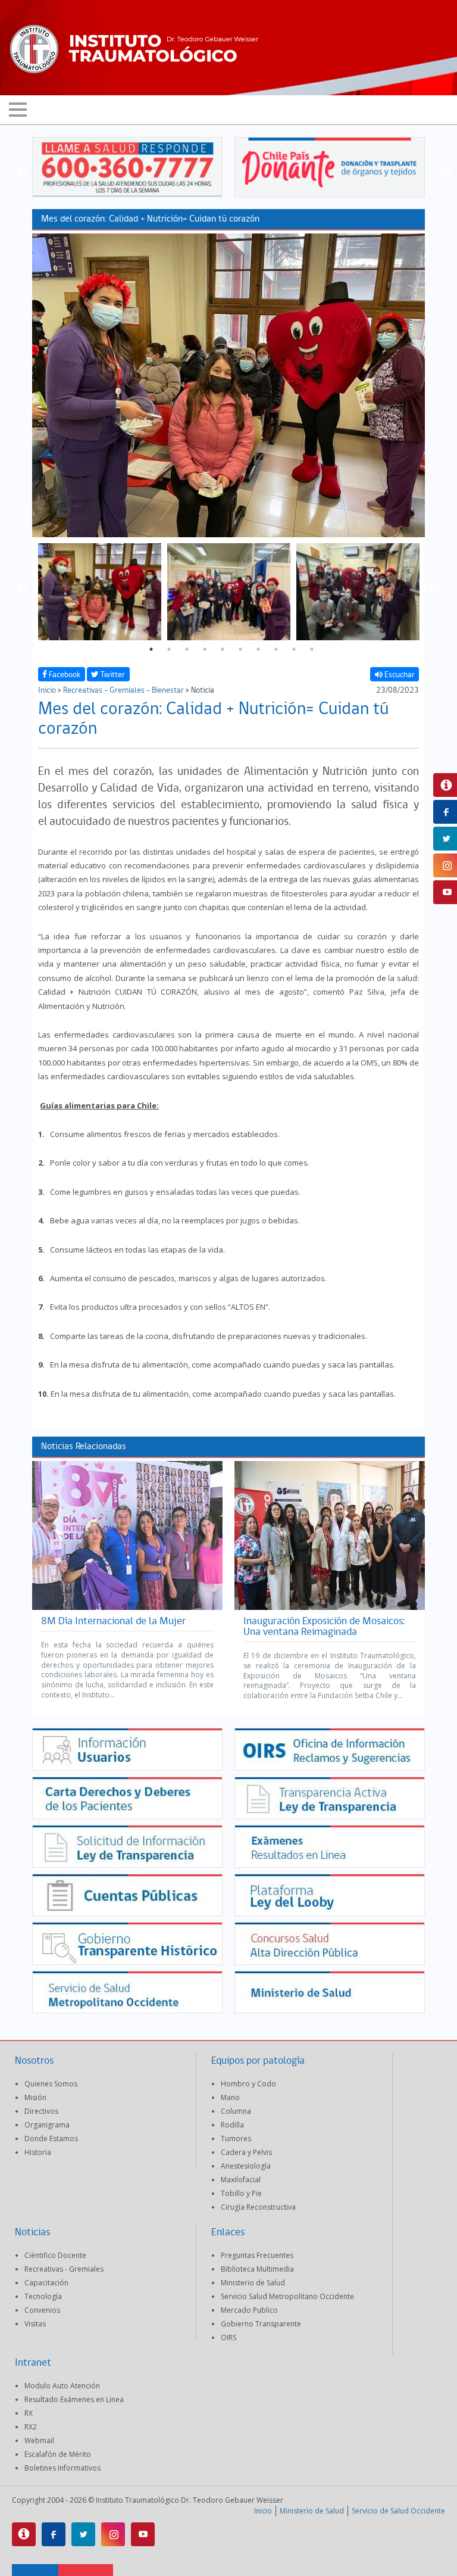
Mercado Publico (249, 2310)
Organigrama (47, 2125)
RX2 (31, 2427)
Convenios (42, 2310)
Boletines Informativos (62, 2468)
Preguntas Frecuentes (257, 2255)
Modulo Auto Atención (62, 2386)
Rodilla (232, 2125)
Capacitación (46, 2283)
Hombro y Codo (248, 2084)
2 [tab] (169, 649)
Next (446, 173)
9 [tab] (294, 649)
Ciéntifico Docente (55, 2255)
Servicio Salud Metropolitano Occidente (287, 2296)
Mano (230, 2097)
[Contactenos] (24, 2534)
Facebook (64, 675)
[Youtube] (143, 2534)
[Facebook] (54, 2534)
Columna (236, 2111)
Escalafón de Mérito (58, 2454)
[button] (228, 110)
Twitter (112, 675)
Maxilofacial (241, 2180)
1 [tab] (151, 649)
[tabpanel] (100, 588)
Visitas (35, 2324)
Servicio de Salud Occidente (398, 2511)
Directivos (41, 2111)
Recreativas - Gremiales (64, 2269)
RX (29, 2413)
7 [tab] (258, 649)
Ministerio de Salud (253, 2283)
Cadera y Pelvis (246, 2152)
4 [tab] (205, 649)
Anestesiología (246, 2166)
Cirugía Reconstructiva (258, 2207)
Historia (38, 2152)
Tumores (236, 2139)
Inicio (47, 691)
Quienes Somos (51, 2084)
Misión (35, 2097)
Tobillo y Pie (241, 2193)
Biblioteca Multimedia (257, 2269)
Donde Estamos (51, 2139)
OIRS (228, 2337)
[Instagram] (113, 2534)
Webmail (39, 2440)
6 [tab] (240, 649)
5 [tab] (223, 649)
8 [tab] (276, 649)
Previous (23, 173)
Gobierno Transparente (261, 2324)
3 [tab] (187, 649)
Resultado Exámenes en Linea (74, 2399)
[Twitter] (83, 2534)
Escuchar (399, 675)
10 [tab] (312, 649)
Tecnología (43, 2296)
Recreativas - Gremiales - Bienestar (123, 691)
